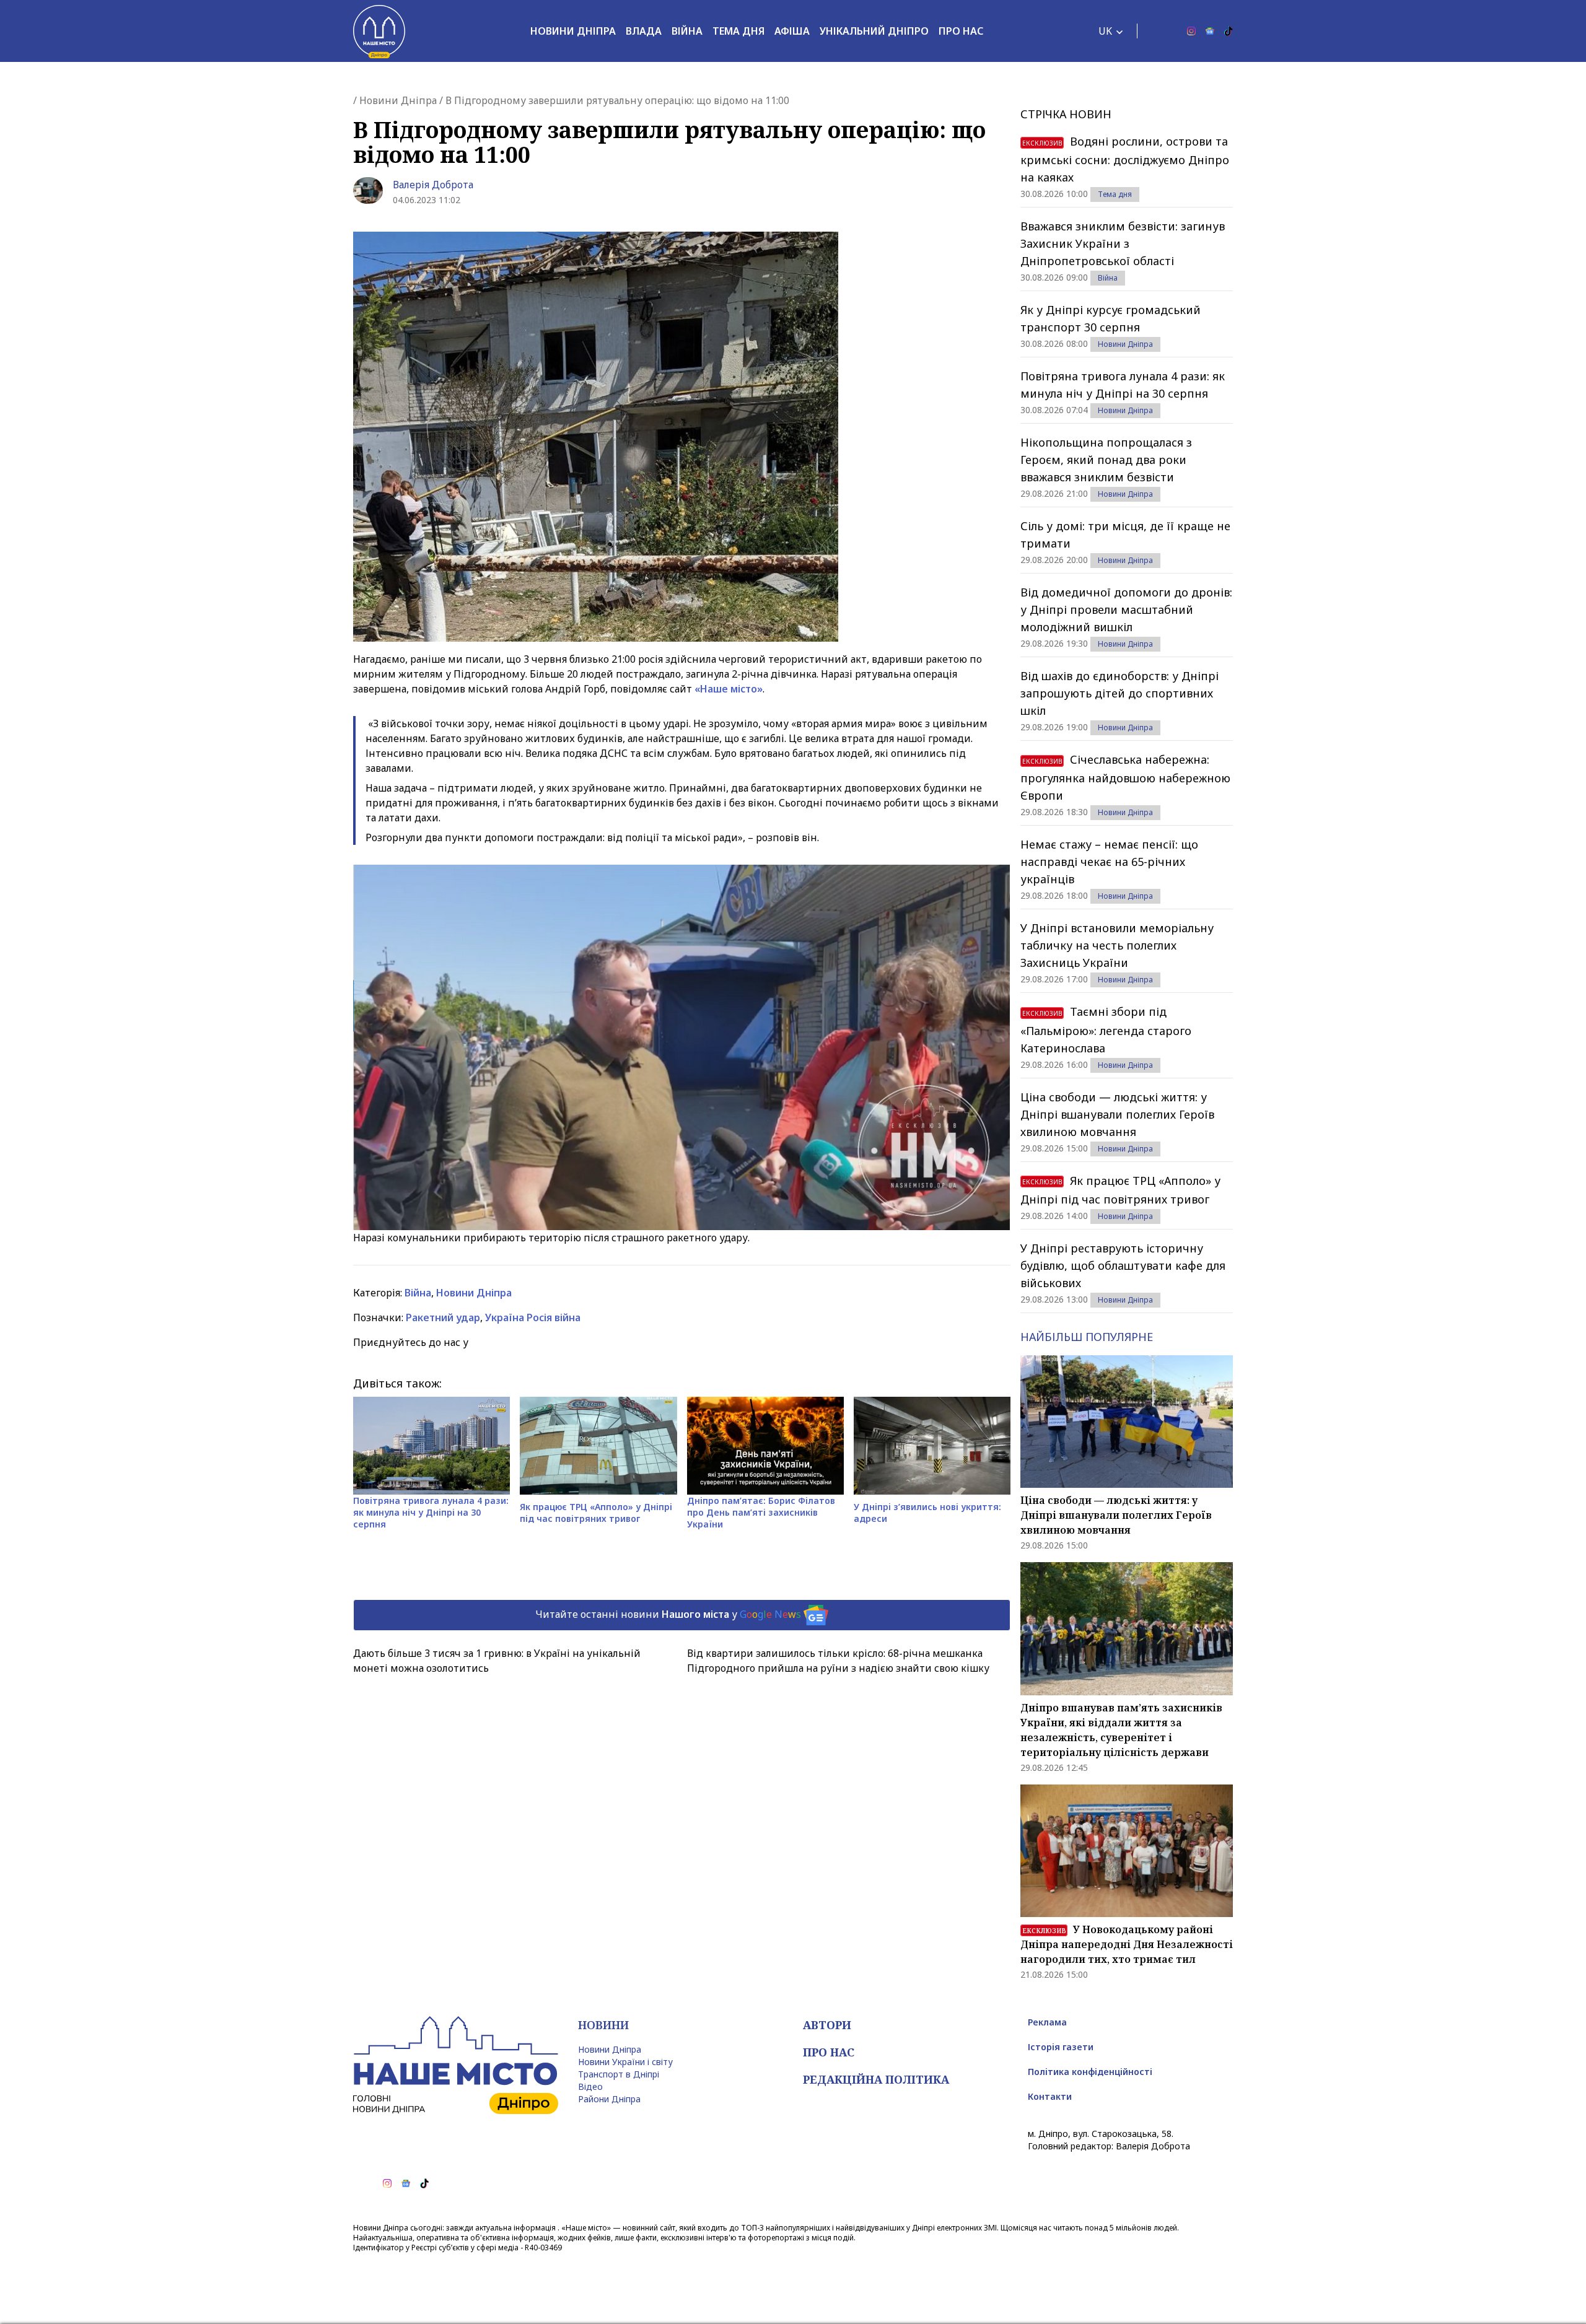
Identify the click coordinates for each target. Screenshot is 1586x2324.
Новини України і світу (625, 2062)
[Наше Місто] (379, 31)
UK (1105, 31)
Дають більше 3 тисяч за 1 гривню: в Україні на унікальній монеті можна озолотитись (497, 1661)
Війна (687, 31)
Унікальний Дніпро (874, 31)
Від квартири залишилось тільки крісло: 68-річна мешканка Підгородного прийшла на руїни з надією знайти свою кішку (838, 1661)
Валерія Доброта (433, 185)
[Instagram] (1191, 31)
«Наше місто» (729, 689)
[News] (1210, 31)
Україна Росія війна (533, 1317)
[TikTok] (1229, 31)
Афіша (792, 31)
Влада (644, 31)
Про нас (961, 31)
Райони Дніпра (609, 2099)
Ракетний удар (443, 1317)
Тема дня (738, 31)
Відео (590, 2086)
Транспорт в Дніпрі (619, 2074)
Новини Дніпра (573, 31)
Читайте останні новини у (668, 1614)
